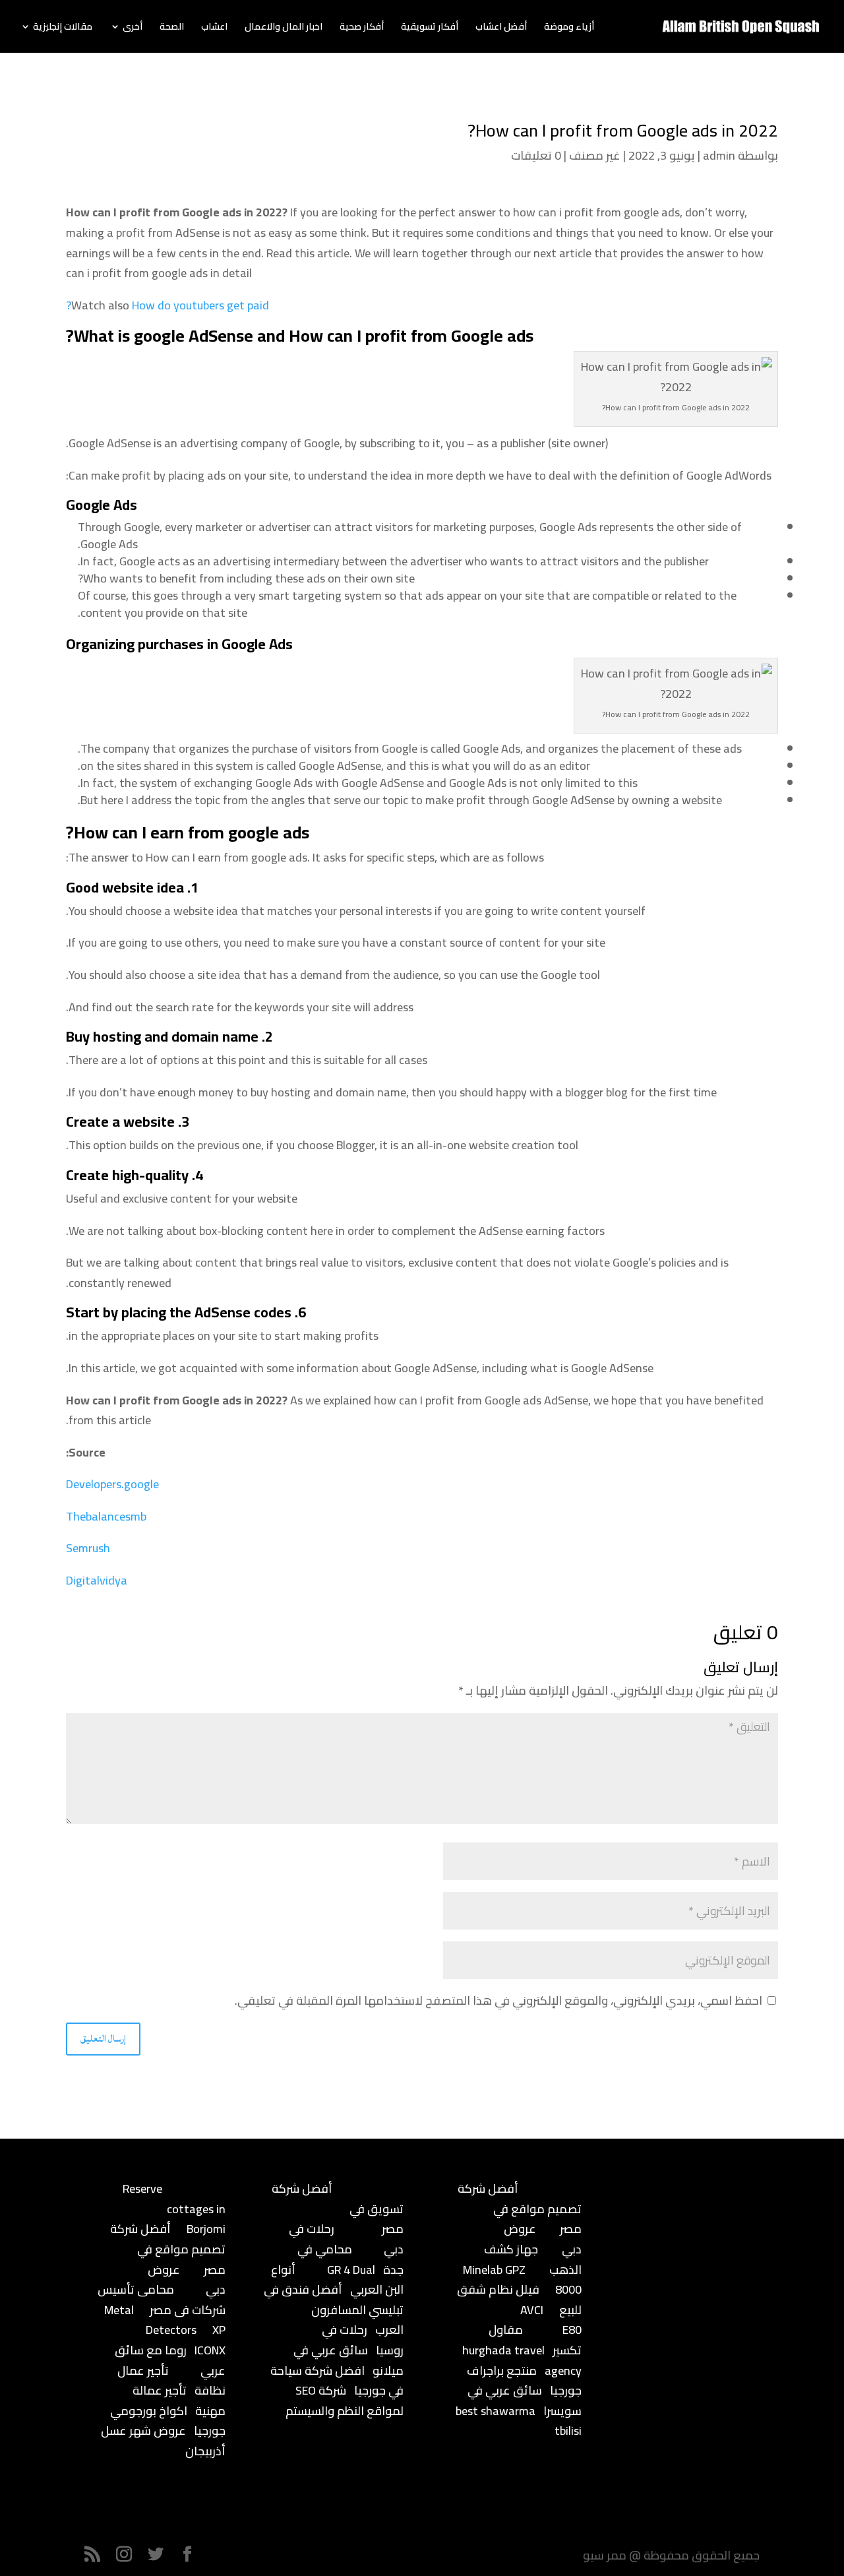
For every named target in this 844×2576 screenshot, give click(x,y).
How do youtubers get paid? (167, 305)
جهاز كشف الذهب (533, 2259)
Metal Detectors (150, 2320)
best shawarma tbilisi (519, 2421)
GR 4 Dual (351, 2270)
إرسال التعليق (103, 2039)
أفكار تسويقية (430, 28)
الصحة (172, 28)
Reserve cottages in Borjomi (174, 2209)
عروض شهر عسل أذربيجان (163, 2441)
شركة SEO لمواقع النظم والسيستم (345, 2401)
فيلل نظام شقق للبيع (519, 2300)
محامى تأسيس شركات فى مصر (162, 2300)
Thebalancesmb (106, 1516)
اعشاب (214, 28)
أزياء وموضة (569, 28)
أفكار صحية (362, 28)
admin (719, 155)
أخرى (133, 28)
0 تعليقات (536, 155)
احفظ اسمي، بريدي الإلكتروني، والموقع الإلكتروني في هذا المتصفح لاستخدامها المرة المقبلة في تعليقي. (498, 2000)
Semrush (88, 1548)
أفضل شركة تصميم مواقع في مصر (168, 2249)
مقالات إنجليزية (63, 28)
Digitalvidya (97, 1580)
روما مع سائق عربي (170, 2360)
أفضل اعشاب (501, 28)
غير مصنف (595, 155)
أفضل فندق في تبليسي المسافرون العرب (334, 2309)
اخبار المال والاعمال (284, 28)
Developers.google (112, 1484)
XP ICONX (210, 2340)
